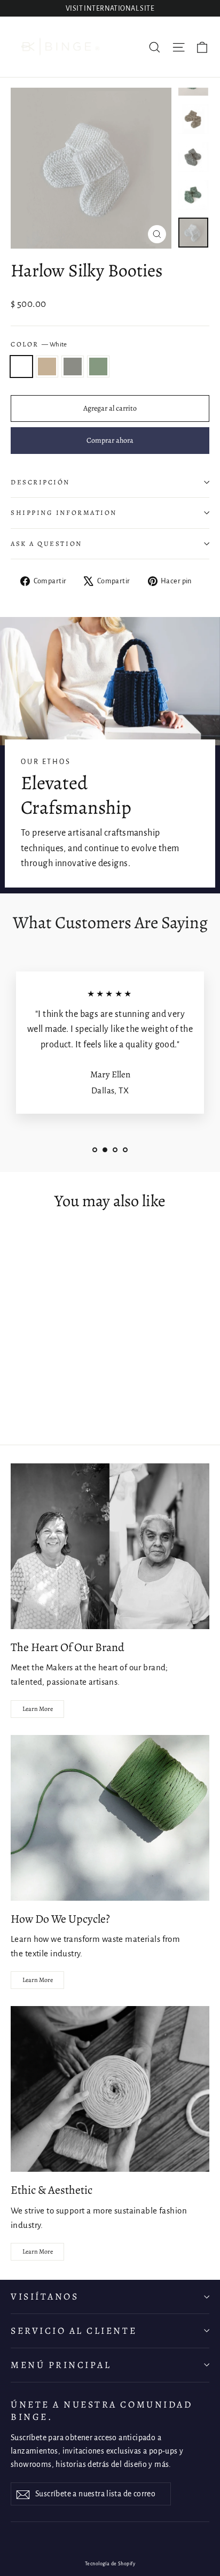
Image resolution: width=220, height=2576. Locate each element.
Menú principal (61, 2365)
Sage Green (98, 367)
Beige (47, 367)
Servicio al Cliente (74, 2331)
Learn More (38, 1709)
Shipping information (64, 512)
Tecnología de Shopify (110, 2564)
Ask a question (46, 543)
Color (39, 344)
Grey (73, 367)
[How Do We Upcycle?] (110, 1818)
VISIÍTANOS (45, 2296)
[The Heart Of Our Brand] (110, 1546)
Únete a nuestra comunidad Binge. (101, 2411)
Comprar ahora (110, 440)
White (21, 367)
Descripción (40, 482)
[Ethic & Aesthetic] (110, 2089)
